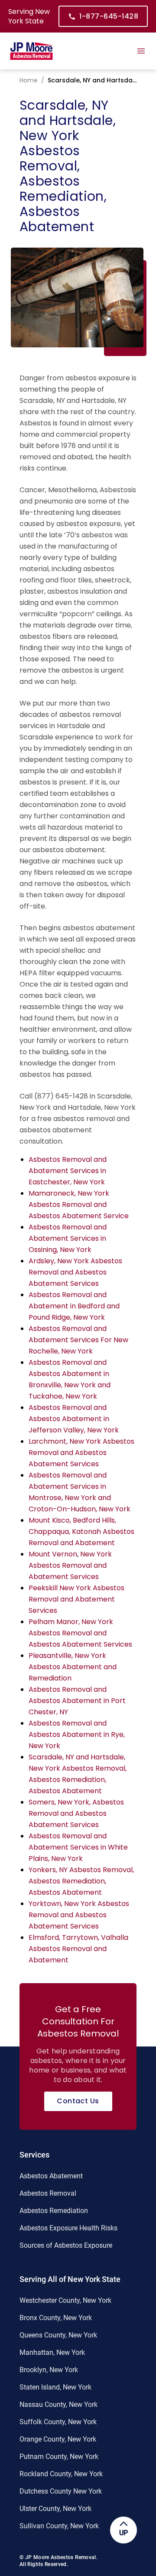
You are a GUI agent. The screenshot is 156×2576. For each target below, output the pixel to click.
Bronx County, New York (56, 2318)
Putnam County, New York (59, 2457)
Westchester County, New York (65, 2300)
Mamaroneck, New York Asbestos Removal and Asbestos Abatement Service (79, 1205)
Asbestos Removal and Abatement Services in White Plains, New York (78, 1847)
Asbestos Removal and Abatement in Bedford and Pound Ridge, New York (74, 1306)
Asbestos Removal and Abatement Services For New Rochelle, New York (78, 1340)
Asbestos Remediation (54, 2211)
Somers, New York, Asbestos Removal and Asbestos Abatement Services (76, 1813)
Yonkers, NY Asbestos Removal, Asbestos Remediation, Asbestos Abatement (81, 1881)
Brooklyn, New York (49, 2370)
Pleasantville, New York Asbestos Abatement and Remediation (73, 1667)
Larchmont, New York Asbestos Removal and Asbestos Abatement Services (81, 1453)
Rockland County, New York (61, 2474)
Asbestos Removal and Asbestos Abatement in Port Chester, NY (77, 1701)
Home (29, 80)
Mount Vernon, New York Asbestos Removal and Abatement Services (70, 1565)
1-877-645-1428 (109, 16)
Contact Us (78, 2101)
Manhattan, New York (52, 2352)
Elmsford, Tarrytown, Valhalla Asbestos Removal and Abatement (78, 1949)
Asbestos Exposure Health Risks (68, 2228)
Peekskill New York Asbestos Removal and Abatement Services (76, 1599)
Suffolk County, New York (58, 2422)
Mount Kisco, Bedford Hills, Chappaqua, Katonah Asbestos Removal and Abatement (81, 1532)
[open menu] (141, 51)
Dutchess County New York (61, 2491)
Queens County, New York (58, 2335)
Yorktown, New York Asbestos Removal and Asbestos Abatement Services (79, 1915)
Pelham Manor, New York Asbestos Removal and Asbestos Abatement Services (80, 1633)
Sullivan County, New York (59, 2526)
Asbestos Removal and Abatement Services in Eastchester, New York (68, 1171)
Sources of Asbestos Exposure (66, 2245)
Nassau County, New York (58, 2404)
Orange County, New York (58, 2439)
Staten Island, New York (55, 2387)
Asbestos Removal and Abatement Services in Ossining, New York (68, 1238)
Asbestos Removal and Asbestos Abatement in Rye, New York (77, 1734)
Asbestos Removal (48, 2193)
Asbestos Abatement (51, 2176)
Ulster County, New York (55, 2509)
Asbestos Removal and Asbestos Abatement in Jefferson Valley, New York (74, 1419)
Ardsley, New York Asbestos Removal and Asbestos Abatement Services (75, 1272)
